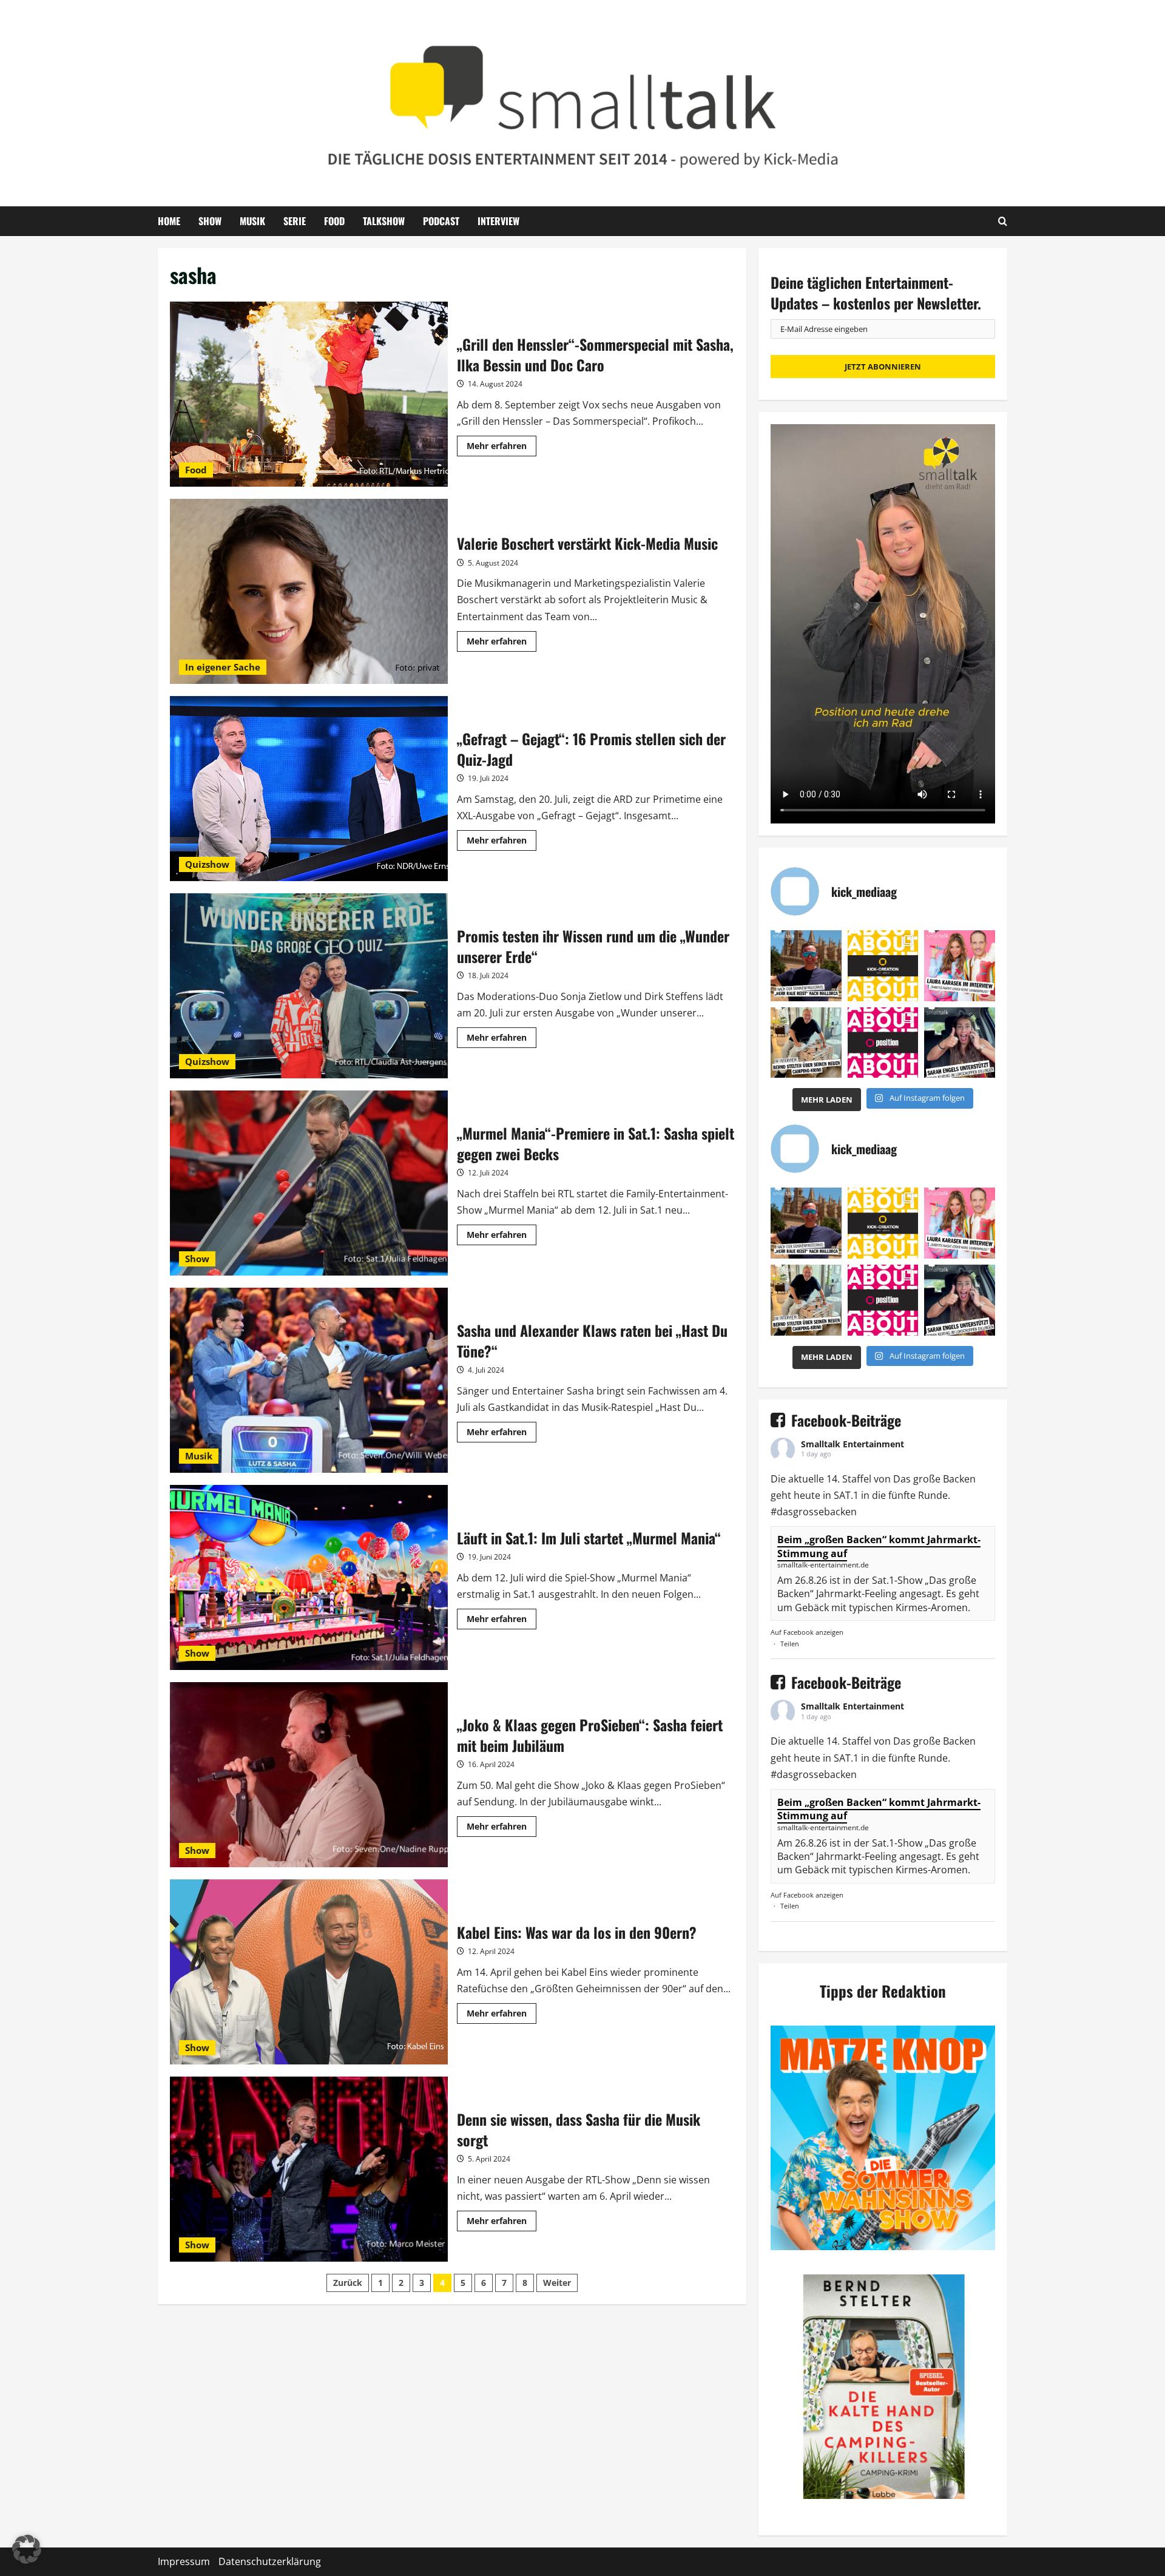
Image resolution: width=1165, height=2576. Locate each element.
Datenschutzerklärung (270, 2561)
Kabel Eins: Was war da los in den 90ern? (309, 1972)
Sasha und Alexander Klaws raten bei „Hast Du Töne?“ (309, 1380)
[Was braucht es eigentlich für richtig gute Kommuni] (883, 966)
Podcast (441, 221)
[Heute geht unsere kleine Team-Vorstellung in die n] (883, 1043)
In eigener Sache (223, 667)
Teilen (790, 1644)
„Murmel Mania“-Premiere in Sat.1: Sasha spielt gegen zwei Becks (309, 1183)
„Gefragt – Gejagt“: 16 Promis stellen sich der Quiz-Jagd (309, 789)
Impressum (184, 2561)
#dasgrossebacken (814, 1512)
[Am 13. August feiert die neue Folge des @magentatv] (806, 966)
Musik (252, 221)
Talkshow (384, 221)
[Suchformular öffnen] (1003, 221)
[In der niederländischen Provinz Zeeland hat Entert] (806, 1043)
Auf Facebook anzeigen (807, 1632)
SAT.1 (846, 1495)
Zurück (348, 2283)
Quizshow (207, 864)
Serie (295, 221)
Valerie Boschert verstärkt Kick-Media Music (309, 591)
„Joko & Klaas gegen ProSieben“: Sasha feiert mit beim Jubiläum (309, 1775)
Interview (498, 221)
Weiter (557, 2283)
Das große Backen (934, 1479)
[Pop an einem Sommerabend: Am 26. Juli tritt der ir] (960, 1043)
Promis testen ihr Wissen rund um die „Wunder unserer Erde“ (309, 986)
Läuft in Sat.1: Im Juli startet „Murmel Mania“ (309, 1577)
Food (334, 221)
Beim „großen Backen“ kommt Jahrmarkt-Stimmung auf (879, 1546)
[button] (27, 2549)
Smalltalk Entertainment (853, 1444)
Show (210, 221)
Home (169, 221)
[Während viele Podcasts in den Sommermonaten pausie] (960, 966)
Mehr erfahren (501, 448)
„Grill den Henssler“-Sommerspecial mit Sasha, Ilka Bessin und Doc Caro (309, 394)
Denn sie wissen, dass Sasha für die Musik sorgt (309, 2169)
